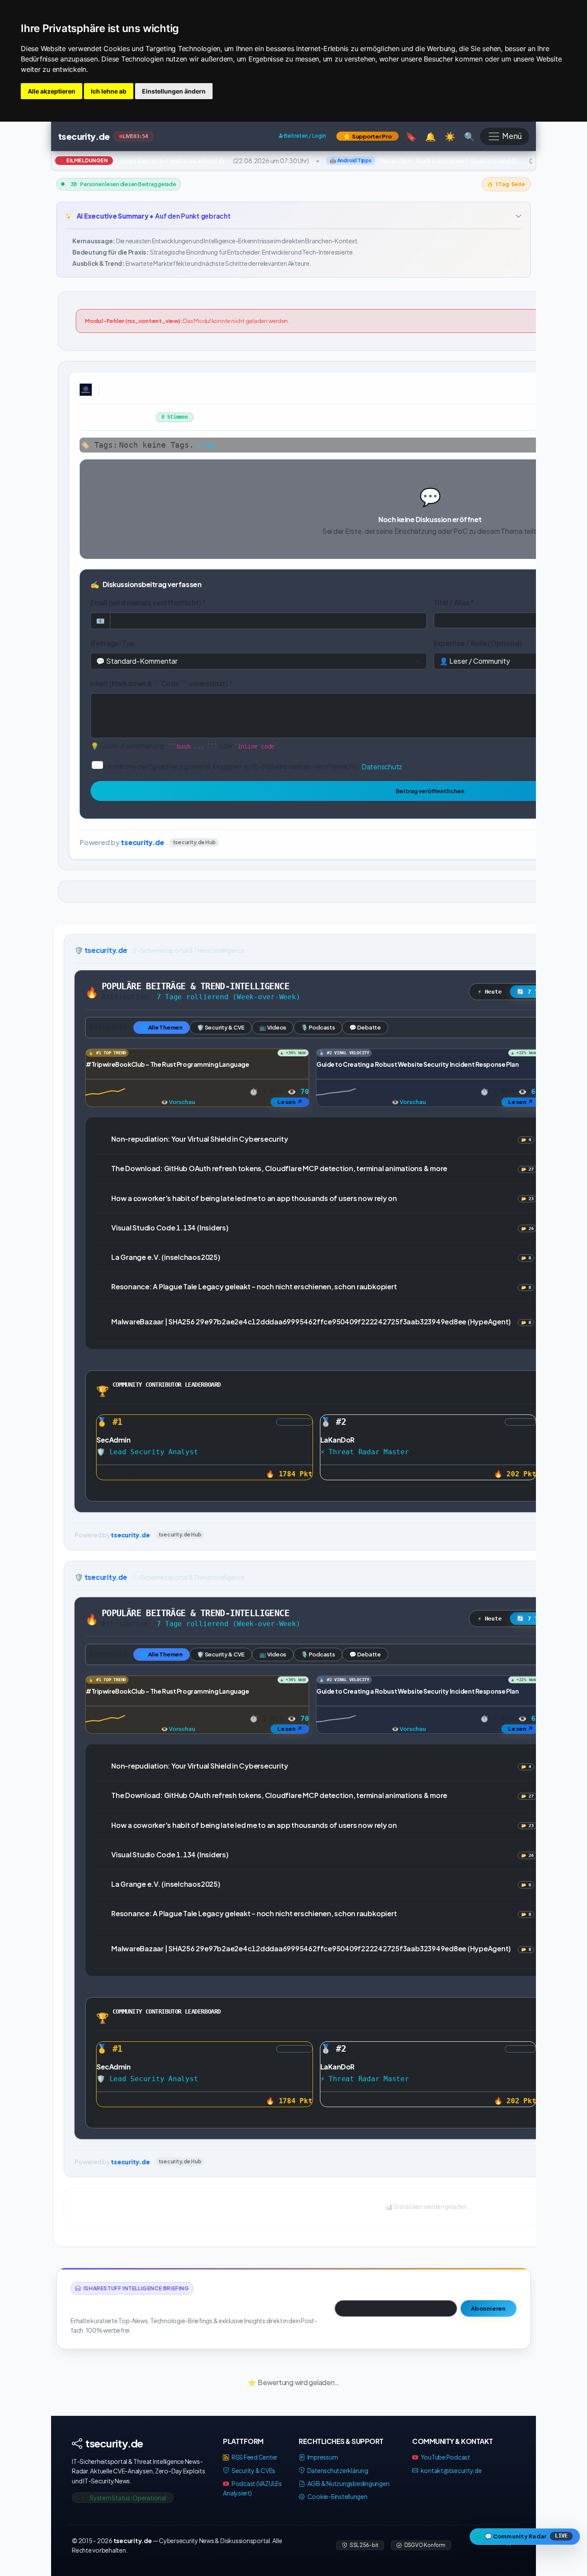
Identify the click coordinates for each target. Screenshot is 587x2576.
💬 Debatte (365, 1027)
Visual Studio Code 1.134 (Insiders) (170, 1228)
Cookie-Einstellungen (337, 2496)
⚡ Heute (490, 992)
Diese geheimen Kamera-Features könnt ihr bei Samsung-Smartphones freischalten (145, 160)
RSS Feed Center (254, 2457)
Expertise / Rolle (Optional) (478, 643)
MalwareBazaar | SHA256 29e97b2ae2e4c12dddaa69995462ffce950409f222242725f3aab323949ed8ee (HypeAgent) (311, 1322)
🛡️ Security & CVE (221, 1027)
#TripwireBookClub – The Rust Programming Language (167, 1064)
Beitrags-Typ (113, 643)
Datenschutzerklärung (337, 2470)
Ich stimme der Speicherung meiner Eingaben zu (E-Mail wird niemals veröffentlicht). (253, 766)
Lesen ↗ (290, 1101)
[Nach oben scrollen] (509, 2545)
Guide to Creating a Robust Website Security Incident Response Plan (418, 1064)
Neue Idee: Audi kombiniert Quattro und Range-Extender (441, 160)
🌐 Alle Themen (161, 1027)
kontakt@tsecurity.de (451, 2470)
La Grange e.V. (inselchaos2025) (166, 1257)
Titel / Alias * (454, 602)
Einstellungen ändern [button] (174, 91)
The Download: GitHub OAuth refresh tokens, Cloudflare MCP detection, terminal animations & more (279, 1168)
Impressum (322, 2457)
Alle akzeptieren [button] (52, 91)
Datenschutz (382, 766)
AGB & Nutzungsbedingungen (348, 2483)
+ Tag (206, 445)
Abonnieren (489, 2308)
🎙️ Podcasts (318, 1027)
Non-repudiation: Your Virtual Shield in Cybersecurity (200, 1139)
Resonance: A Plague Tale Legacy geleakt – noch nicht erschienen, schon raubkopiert (254, 1286)
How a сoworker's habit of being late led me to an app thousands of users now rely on (254, 1198)
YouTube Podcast (445, 2457)
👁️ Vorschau (178, 1101)
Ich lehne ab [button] (109, 91)
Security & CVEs (253, 2470)
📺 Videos (273, 1027)
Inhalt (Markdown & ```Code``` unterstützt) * (161, 683)
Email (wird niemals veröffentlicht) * (148, 602)
